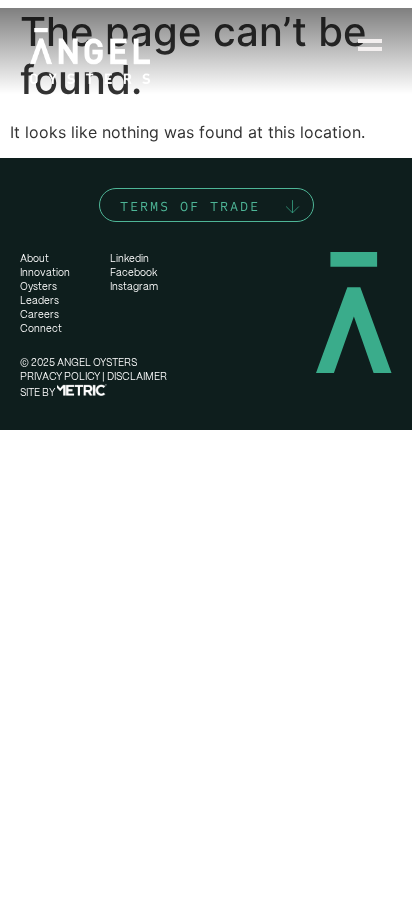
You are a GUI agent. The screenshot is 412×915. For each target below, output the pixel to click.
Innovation (45, 272)
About (34, 258)
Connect (41, 328)
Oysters (38, 286)
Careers (39, 314)
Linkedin (129, 258)
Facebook (133, 272)
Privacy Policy (60, 376)
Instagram (134, 286)
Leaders (39, 300)
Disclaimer (137, 376)
